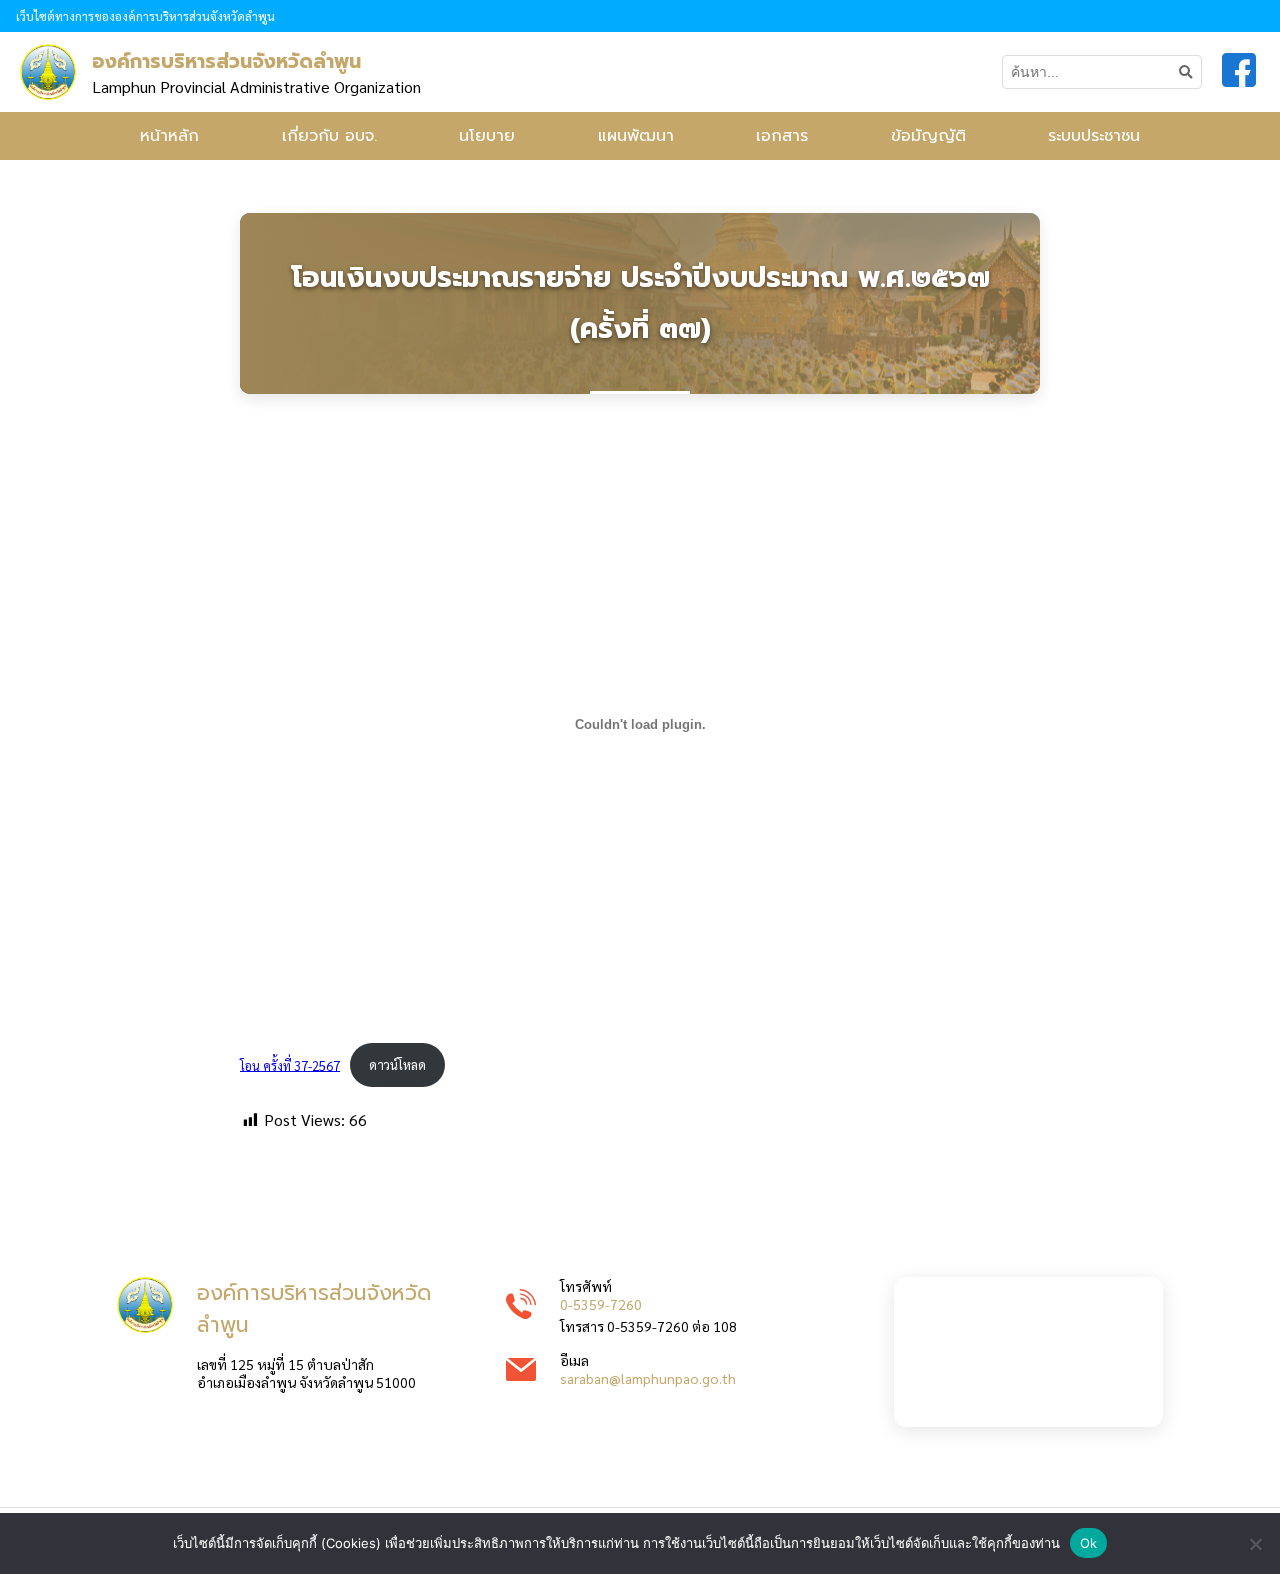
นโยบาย (487, 136)
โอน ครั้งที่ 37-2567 (290, 1064)
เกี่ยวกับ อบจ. (329, 136)
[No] (1255, 1544)
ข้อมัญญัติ (928, 136)
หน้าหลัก (169, 136)
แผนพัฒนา (636, 136)
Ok (1089, 1543)
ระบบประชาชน (1094, 136)
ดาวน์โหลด (397, 1064)
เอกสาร (782, 136)
